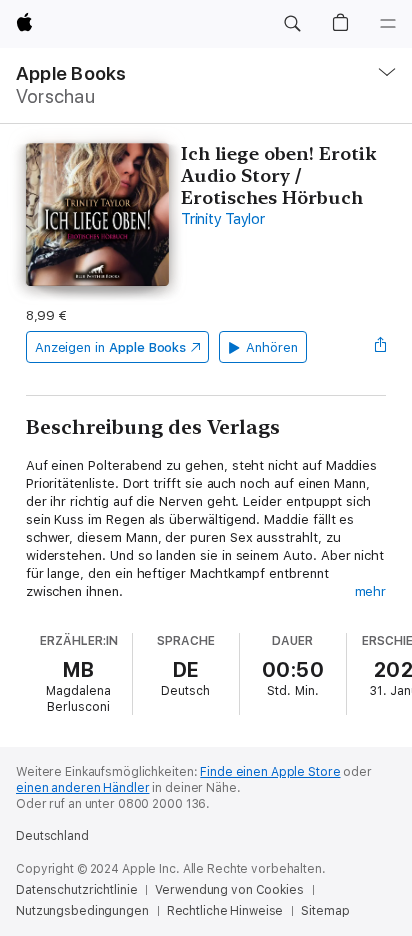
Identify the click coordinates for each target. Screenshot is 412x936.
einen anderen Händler (82, 788)
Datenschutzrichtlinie (76, 890)
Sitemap (325, 911)
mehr (371, 591)
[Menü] (388, 24)
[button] (292, 24)
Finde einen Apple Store (270, 772)
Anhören (272, 347)
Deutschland (52, 836)
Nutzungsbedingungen (82, 911)
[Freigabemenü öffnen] (380, 347)
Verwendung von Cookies (229, 890)
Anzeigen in (111, 347)
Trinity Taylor (223, 219)
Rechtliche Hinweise (225, 911)
